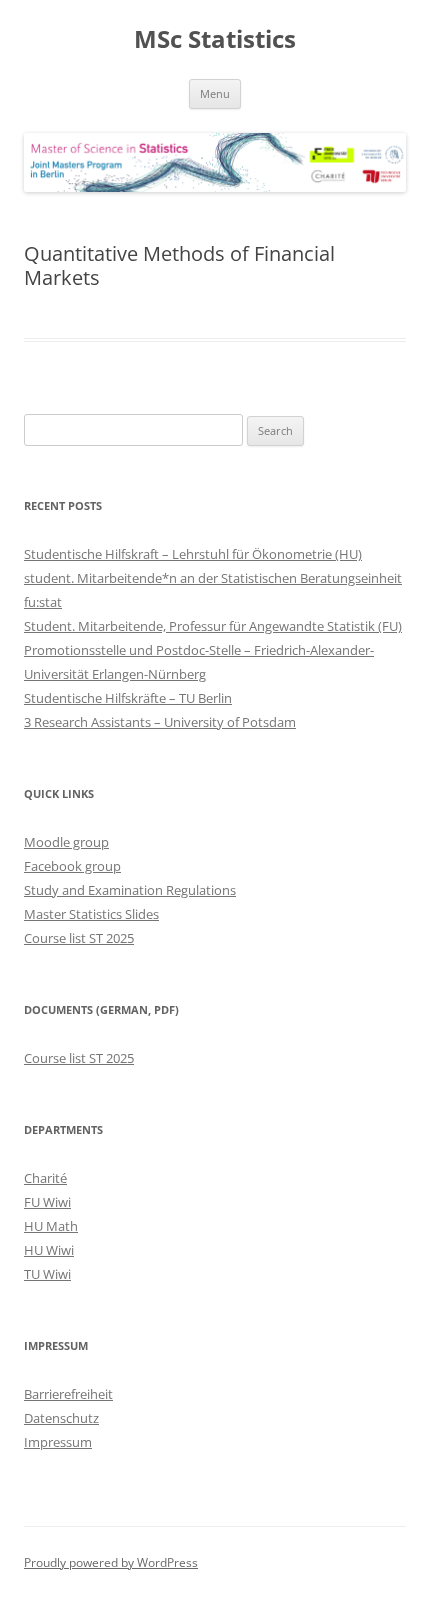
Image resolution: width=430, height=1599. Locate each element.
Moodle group (66, 842)
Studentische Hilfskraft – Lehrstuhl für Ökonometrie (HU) (193, 554)
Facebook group (72, 866)
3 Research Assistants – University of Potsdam (160, 722)
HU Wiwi (49, 1250)
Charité (45, 1178)
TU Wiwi (47, 1274)
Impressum (58, 1442)
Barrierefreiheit (68, 1394)
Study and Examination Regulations (130, 890)
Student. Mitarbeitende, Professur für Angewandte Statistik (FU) (213, 626)
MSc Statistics (215, 39)
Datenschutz (61, 1418)
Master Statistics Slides (91, 914)
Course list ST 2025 (79, 938)
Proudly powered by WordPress (111, 1562)
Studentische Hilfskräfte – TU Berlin (128, 698)
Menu (215, 93)
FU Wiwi (47, 1202)
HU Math (51, 1226)
